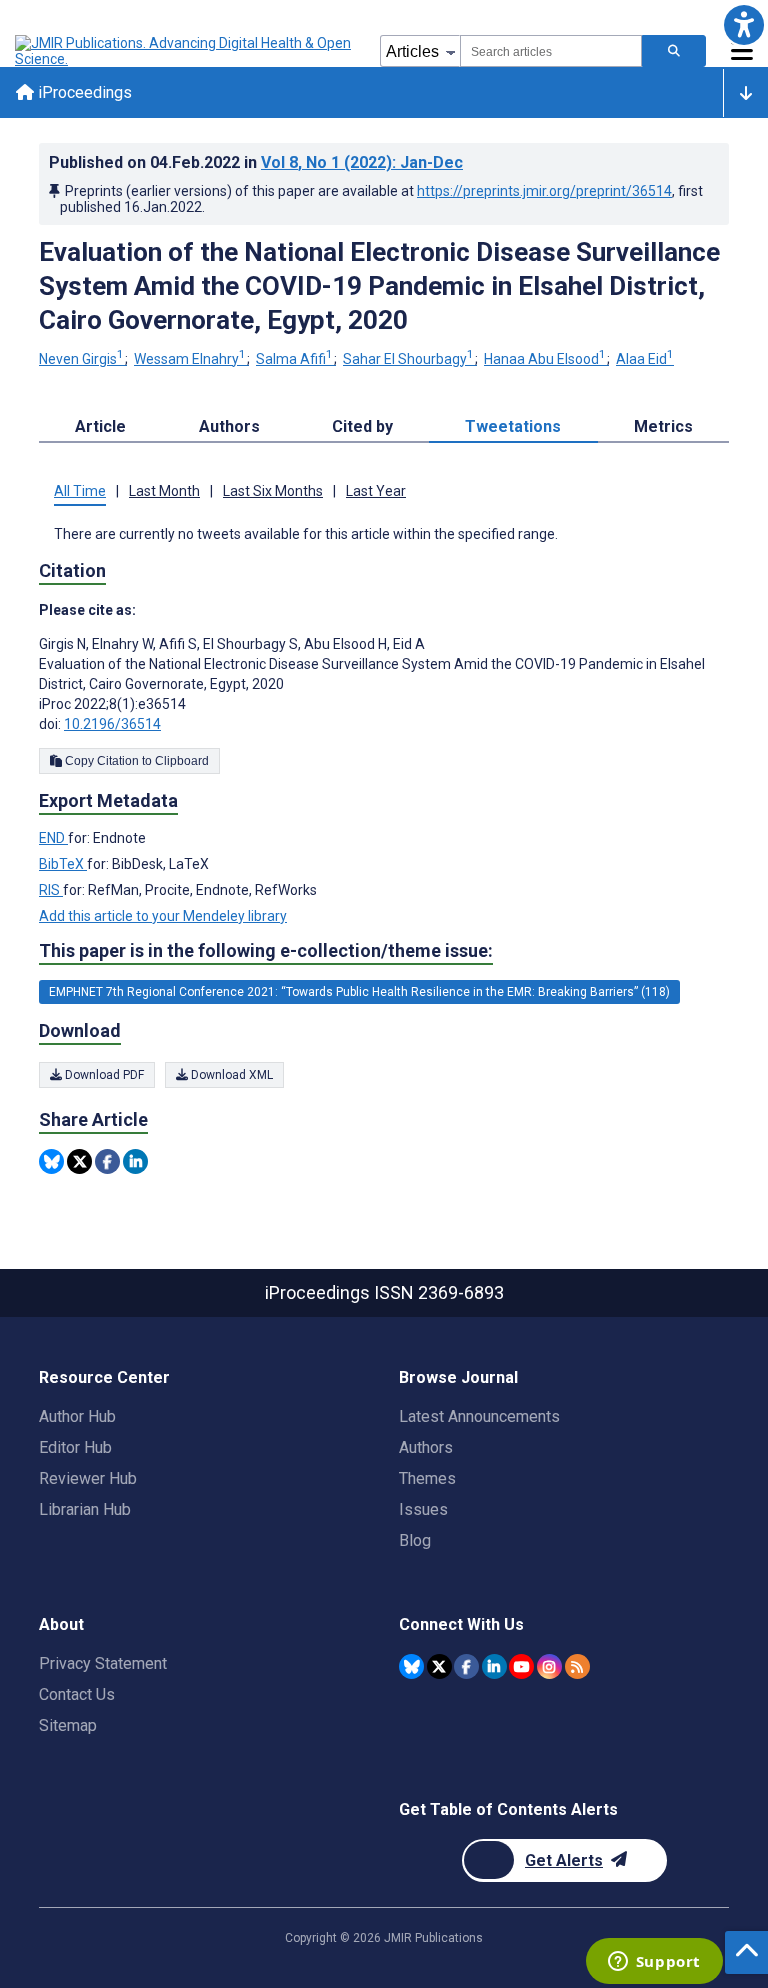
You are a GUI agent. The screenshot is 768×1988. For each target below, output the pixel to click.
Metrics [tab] (663, 426)
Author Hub (77, 1416)
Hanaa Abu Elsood (545, 359)
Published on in (256, 162)
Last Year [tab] (376, 491)
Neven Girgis (81, 359)
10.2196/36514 (112, 724)
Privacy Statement (103, 1663)
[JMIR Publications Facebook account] (466, 1666)
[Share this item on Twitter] (79, 1161)
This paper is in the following (266, 950)
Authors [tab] (229, 426)
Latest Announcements (479, 1416)
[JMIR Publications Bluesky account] (411, 1666)
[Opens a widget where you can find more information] (654, 1963)
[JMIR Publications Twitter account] (439, 1666)
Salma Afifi (294, 359)
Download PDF (103, 1075)
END (53, 838)
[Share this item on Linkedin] (135, 1161)
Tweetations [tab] (513, 426)
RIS (51, 890)
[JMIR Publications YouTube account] (521, 1666)
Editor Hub (75, 1447)
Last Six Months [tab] (273, 491)
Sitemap (68, 1725)
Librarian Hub (85, 1509)
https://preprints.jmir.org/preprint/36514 (544, 191)
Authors (426, 1447)
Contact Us (77, 1694)
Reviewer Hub (88, 1478)
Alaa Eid (645, 359)
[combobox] (551, 51)
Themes (427, 1478)
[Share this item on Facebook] (107, 1161)
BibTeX (63, 864)
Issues (423, 1509)
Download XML (230, 1075)
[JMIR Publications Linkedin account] (494, 1666)
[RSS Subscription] (577, 1666)
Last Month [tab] (164, 491)
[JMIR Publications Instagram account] (549, 1666)
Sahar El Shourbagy (408, 359)
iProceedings (83, 92)
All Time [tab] (80, 491)
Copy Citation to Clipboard (135, 761)
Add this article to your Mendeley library (163, 916)
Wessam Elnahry (190, 359)
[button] (743, 24)
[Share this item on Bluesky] (51, 1161)
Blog (415, 1540)
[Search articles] (674, 51)
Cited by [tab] (362, 426)
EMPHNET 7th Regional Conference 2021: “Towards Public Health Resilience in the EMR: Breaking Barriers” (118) (359, 992)
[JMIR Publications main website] (185, 51)
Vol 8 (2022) (362, 162)
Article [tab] (100, 426)
